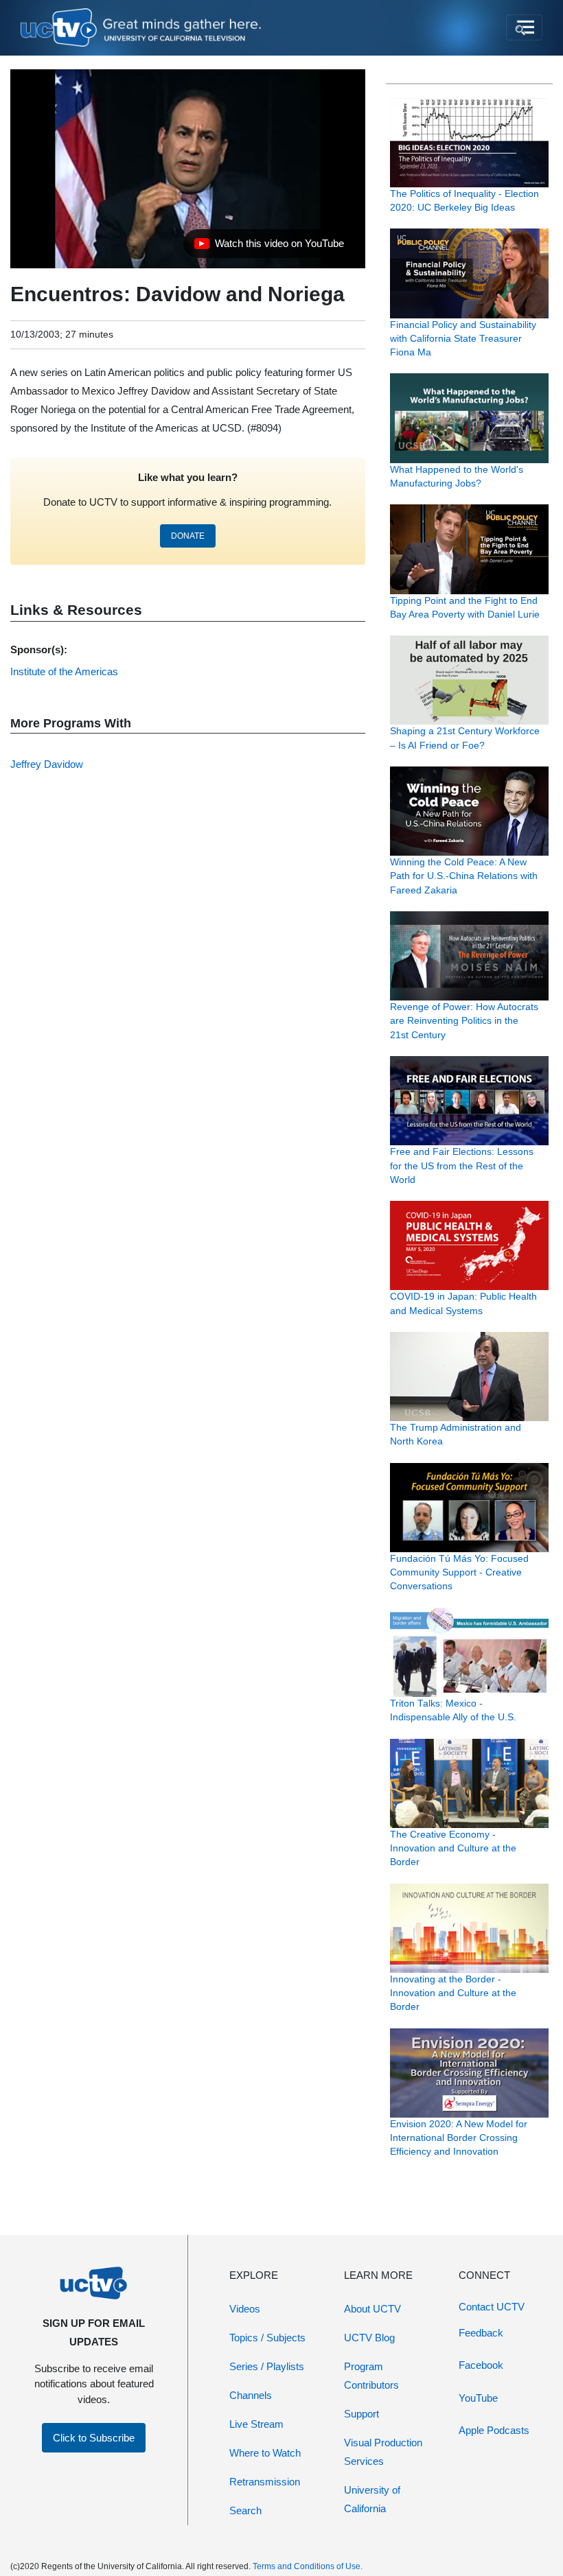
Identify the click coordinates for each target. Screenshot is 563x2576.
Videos (245, 2309)
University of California (372, 2499)
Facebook (481, 2365)
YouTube (478, 2398)
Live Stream (256, 2424)
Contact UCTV (492, 2307)
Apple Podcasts (494, 2430)
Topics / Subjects (267, 2338)
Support (361, 2414)
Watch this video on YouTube (269, 247)
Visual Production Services (383, 2452)
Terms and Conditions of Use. (308, 2566)
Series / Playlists (267, 2366)
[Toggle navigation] (524, 27)
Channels (251, 2395)
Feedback (481, 2333)
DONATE (188, 536)
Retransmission (265, 2482)
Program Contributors (371, 2376)
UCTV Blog (369, 2338)
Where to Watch (265, 2453)
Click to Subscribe (94, 2438)
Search (245, 2510)
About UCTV (372, 2309)
